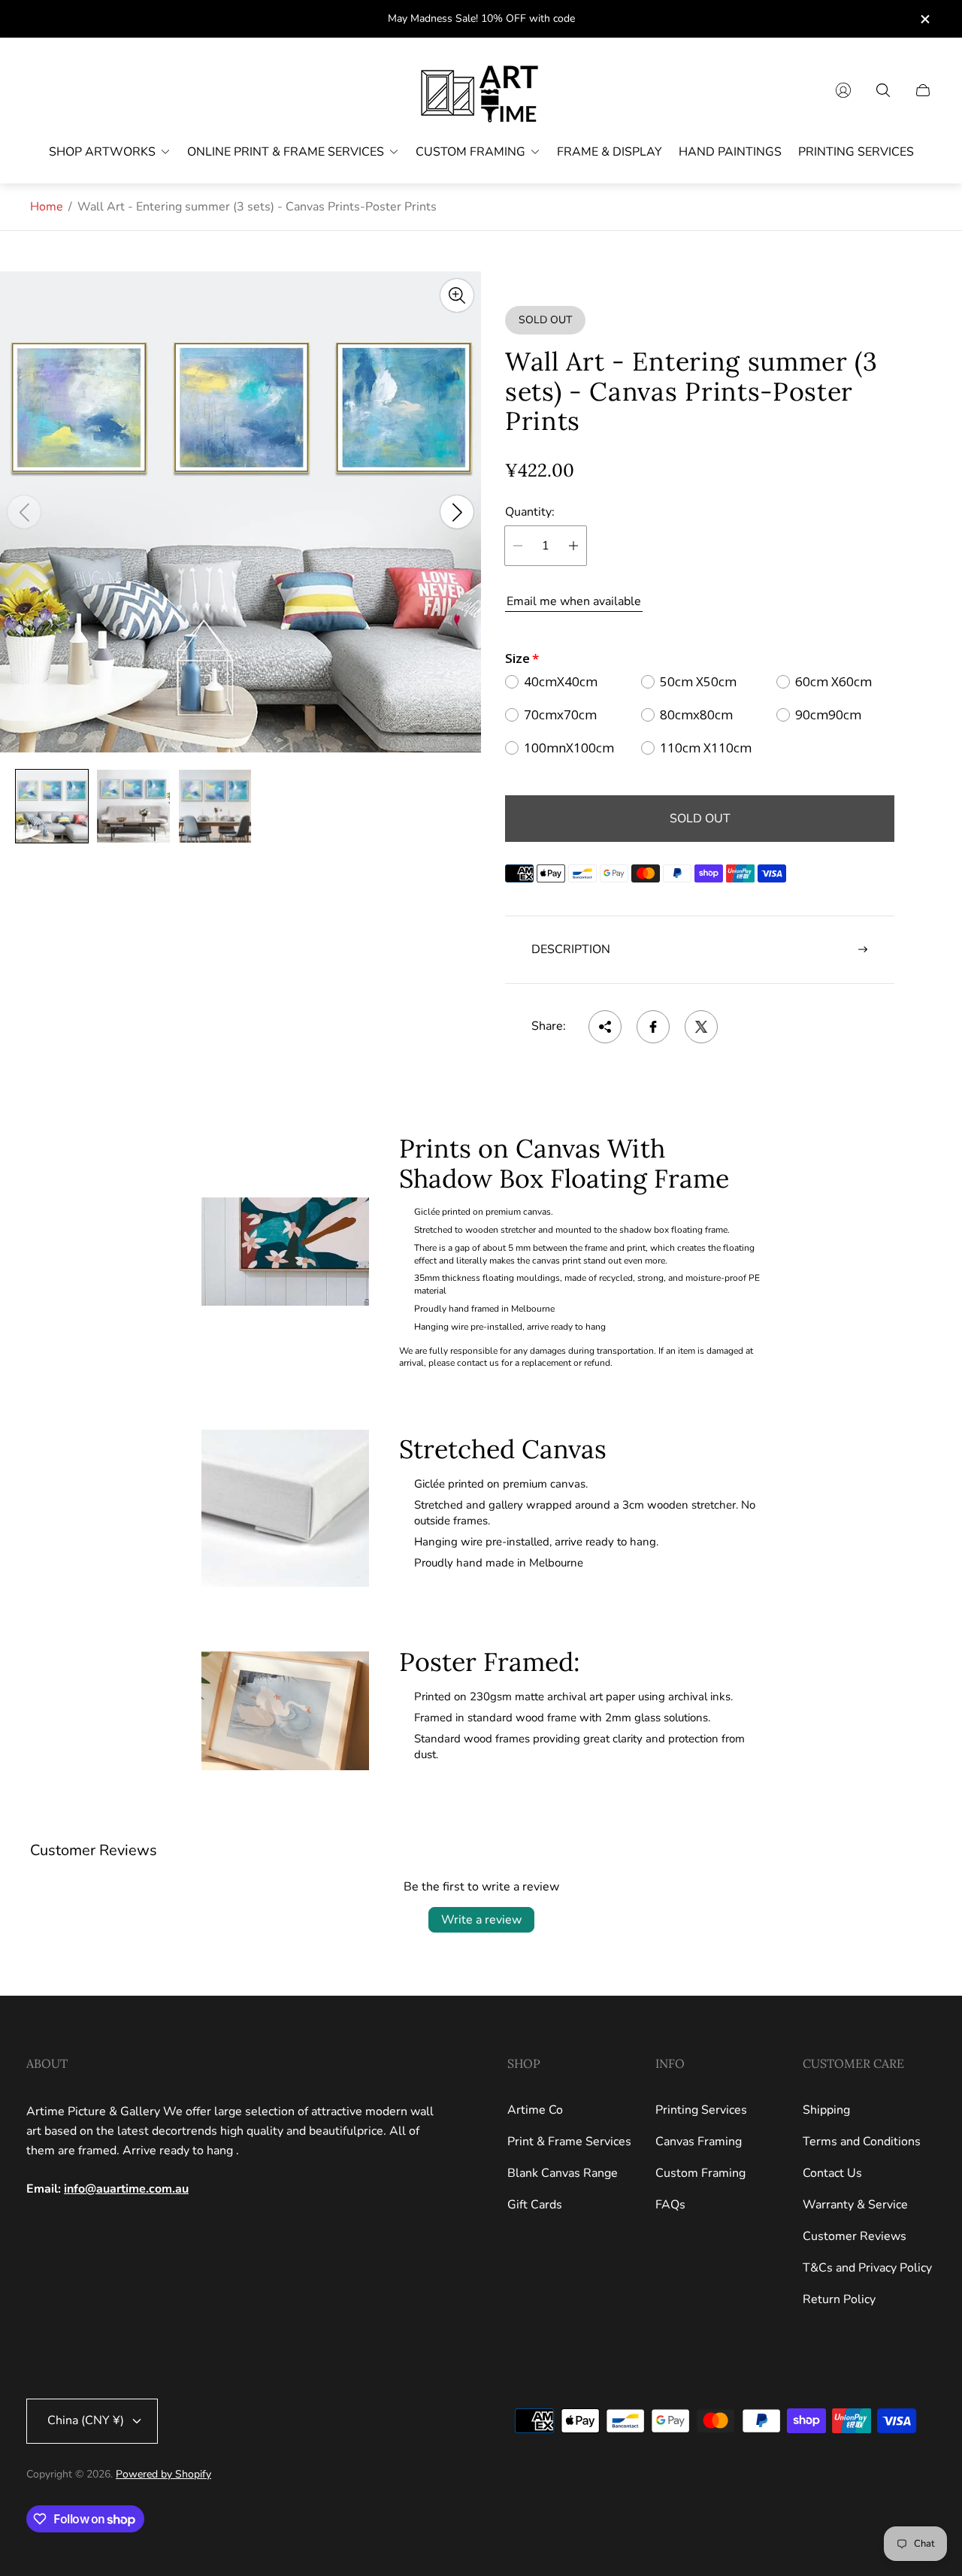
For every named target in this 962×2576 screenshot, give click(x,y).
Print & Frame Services (569, 2142)
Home (47, 207)
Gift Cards (535, 2205)
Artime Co (535, 2110)
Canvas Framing (699, 2142)
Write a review (481, 1920)
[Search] (883, 90)
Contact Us (832, 2173)
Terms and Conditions (862, 2142)
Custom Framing (700, 2173)
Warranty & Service (855, 2205)
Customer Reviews (855, 2236)
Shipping (826, 2110)
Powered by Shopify (163, 2474)
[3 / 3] (215, 806)
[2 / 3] (133, 806)
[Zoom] (457, 295)
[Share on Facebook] (653, 1027)
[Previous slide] (24, 512)
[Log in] (843, 90)
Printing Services (701, 2110)
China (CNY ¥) (86, 2420)
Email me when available (574, 601)
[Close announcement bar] (924, 19)
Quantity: (530, 512)
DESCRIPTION (571, 949)
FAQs (670, 2205)
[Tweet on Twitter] (701, 1027)
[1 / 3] (52, 806)
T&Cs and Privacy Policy (867, 2268)
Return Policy (839, 2299)
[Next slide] (457, 512)
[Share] (605, 1027)
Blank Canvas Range (563, 2173)
